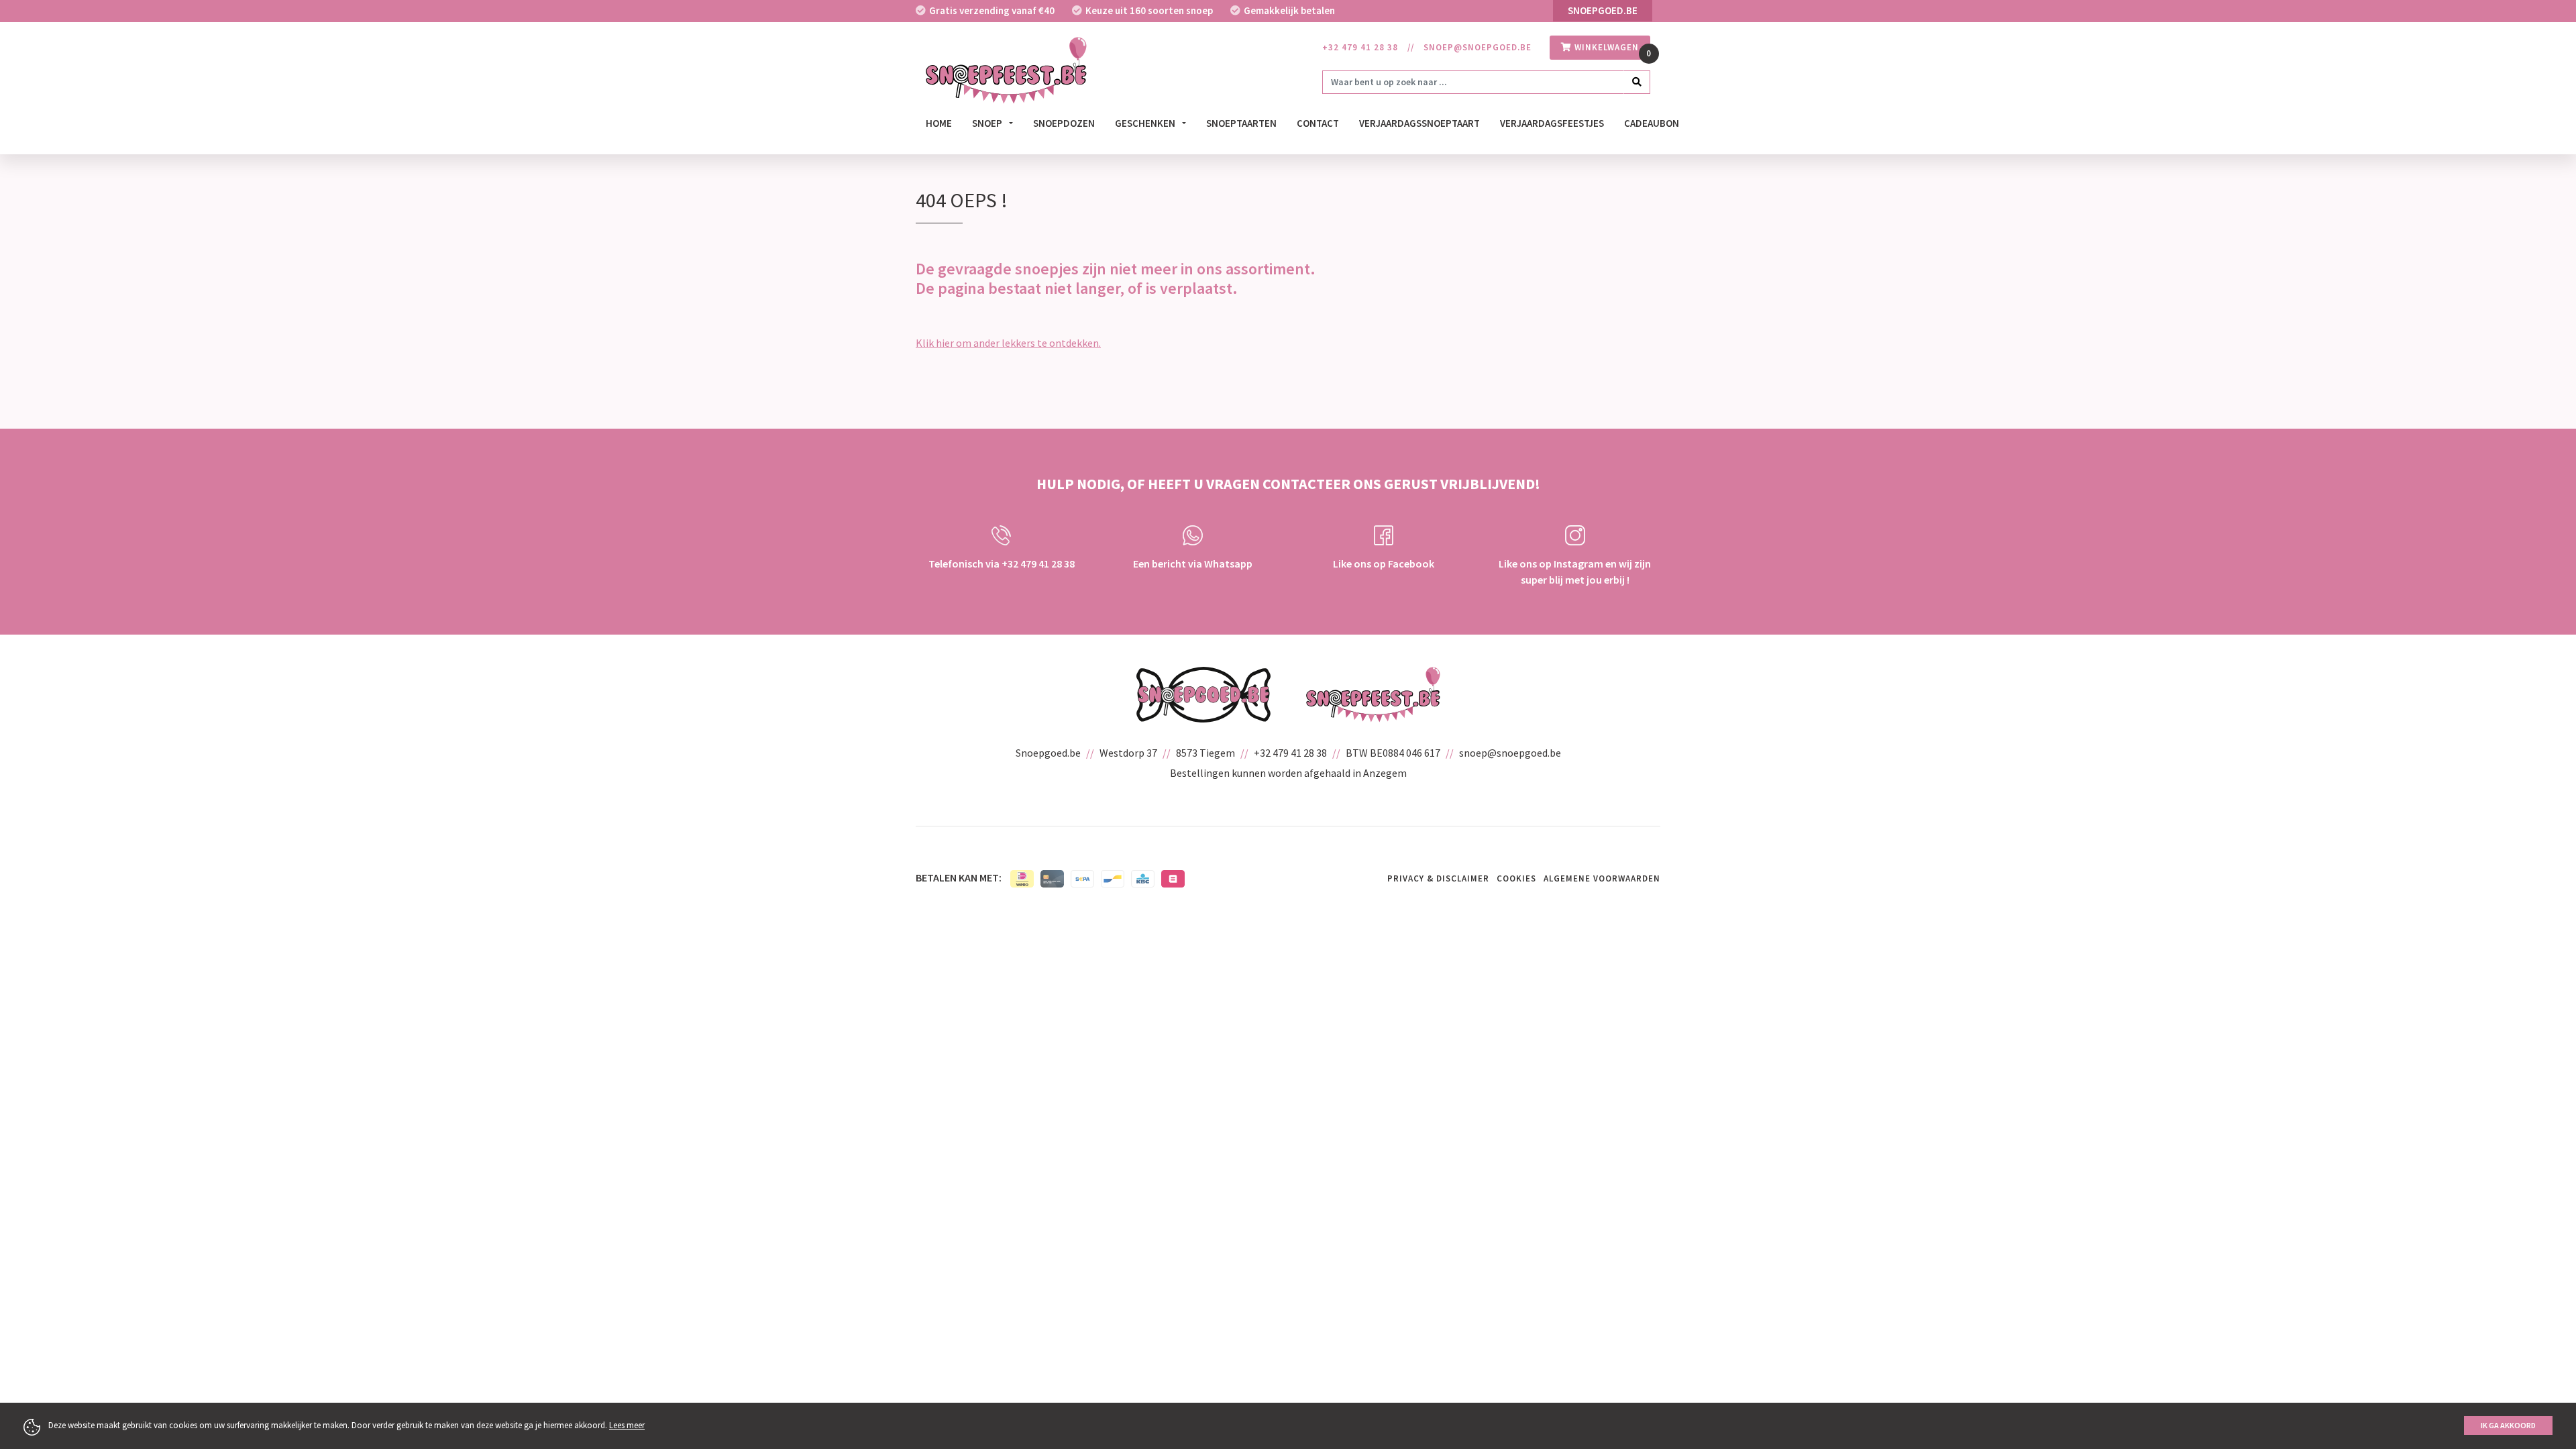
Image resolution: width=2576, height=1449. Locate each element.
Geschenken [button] (1146, 123)
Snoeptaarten (1241, 123)
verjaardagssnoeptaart (1419, 123)
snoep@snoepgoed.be (1478, 47)
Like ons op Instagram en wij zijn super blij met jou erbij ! (1575, 572)
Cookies (1516, 878)
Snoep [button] (988, 123)
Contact (1318, 123)
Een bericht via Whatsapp (1193, 563)
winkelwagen (1605, 47)
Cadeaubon (1652, 123)
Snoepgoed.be (1603, 10)
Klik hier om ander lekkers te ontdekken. (1008, 343)
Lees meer (627, 1425)
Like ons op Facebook (1384, 563)
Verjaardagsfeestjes (1552, 123)
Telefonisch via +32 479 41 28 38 (1002, 563)
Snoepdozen (1064, 123)
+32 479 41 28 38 (1360, 47)
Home (939, 123)
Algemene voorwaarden (1602, 878)
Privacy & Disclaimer (1438, 878)
